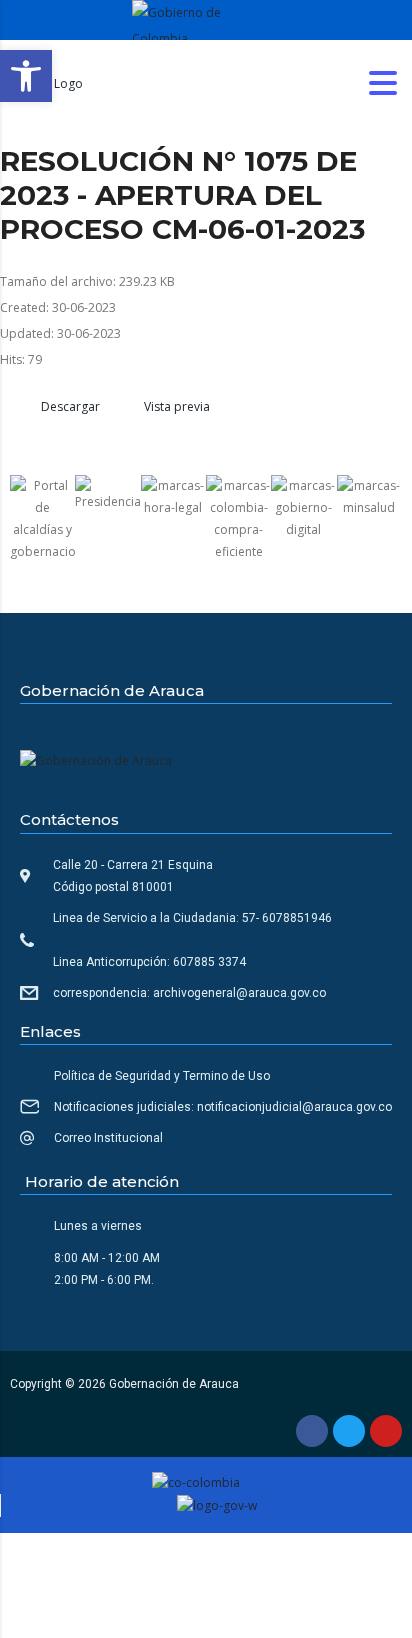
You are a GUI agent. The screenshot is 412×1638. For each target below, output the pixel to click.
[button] (26, 76)
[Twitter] (349, 1431)
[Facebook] (312, 1431)
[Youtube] (386, 1431)
